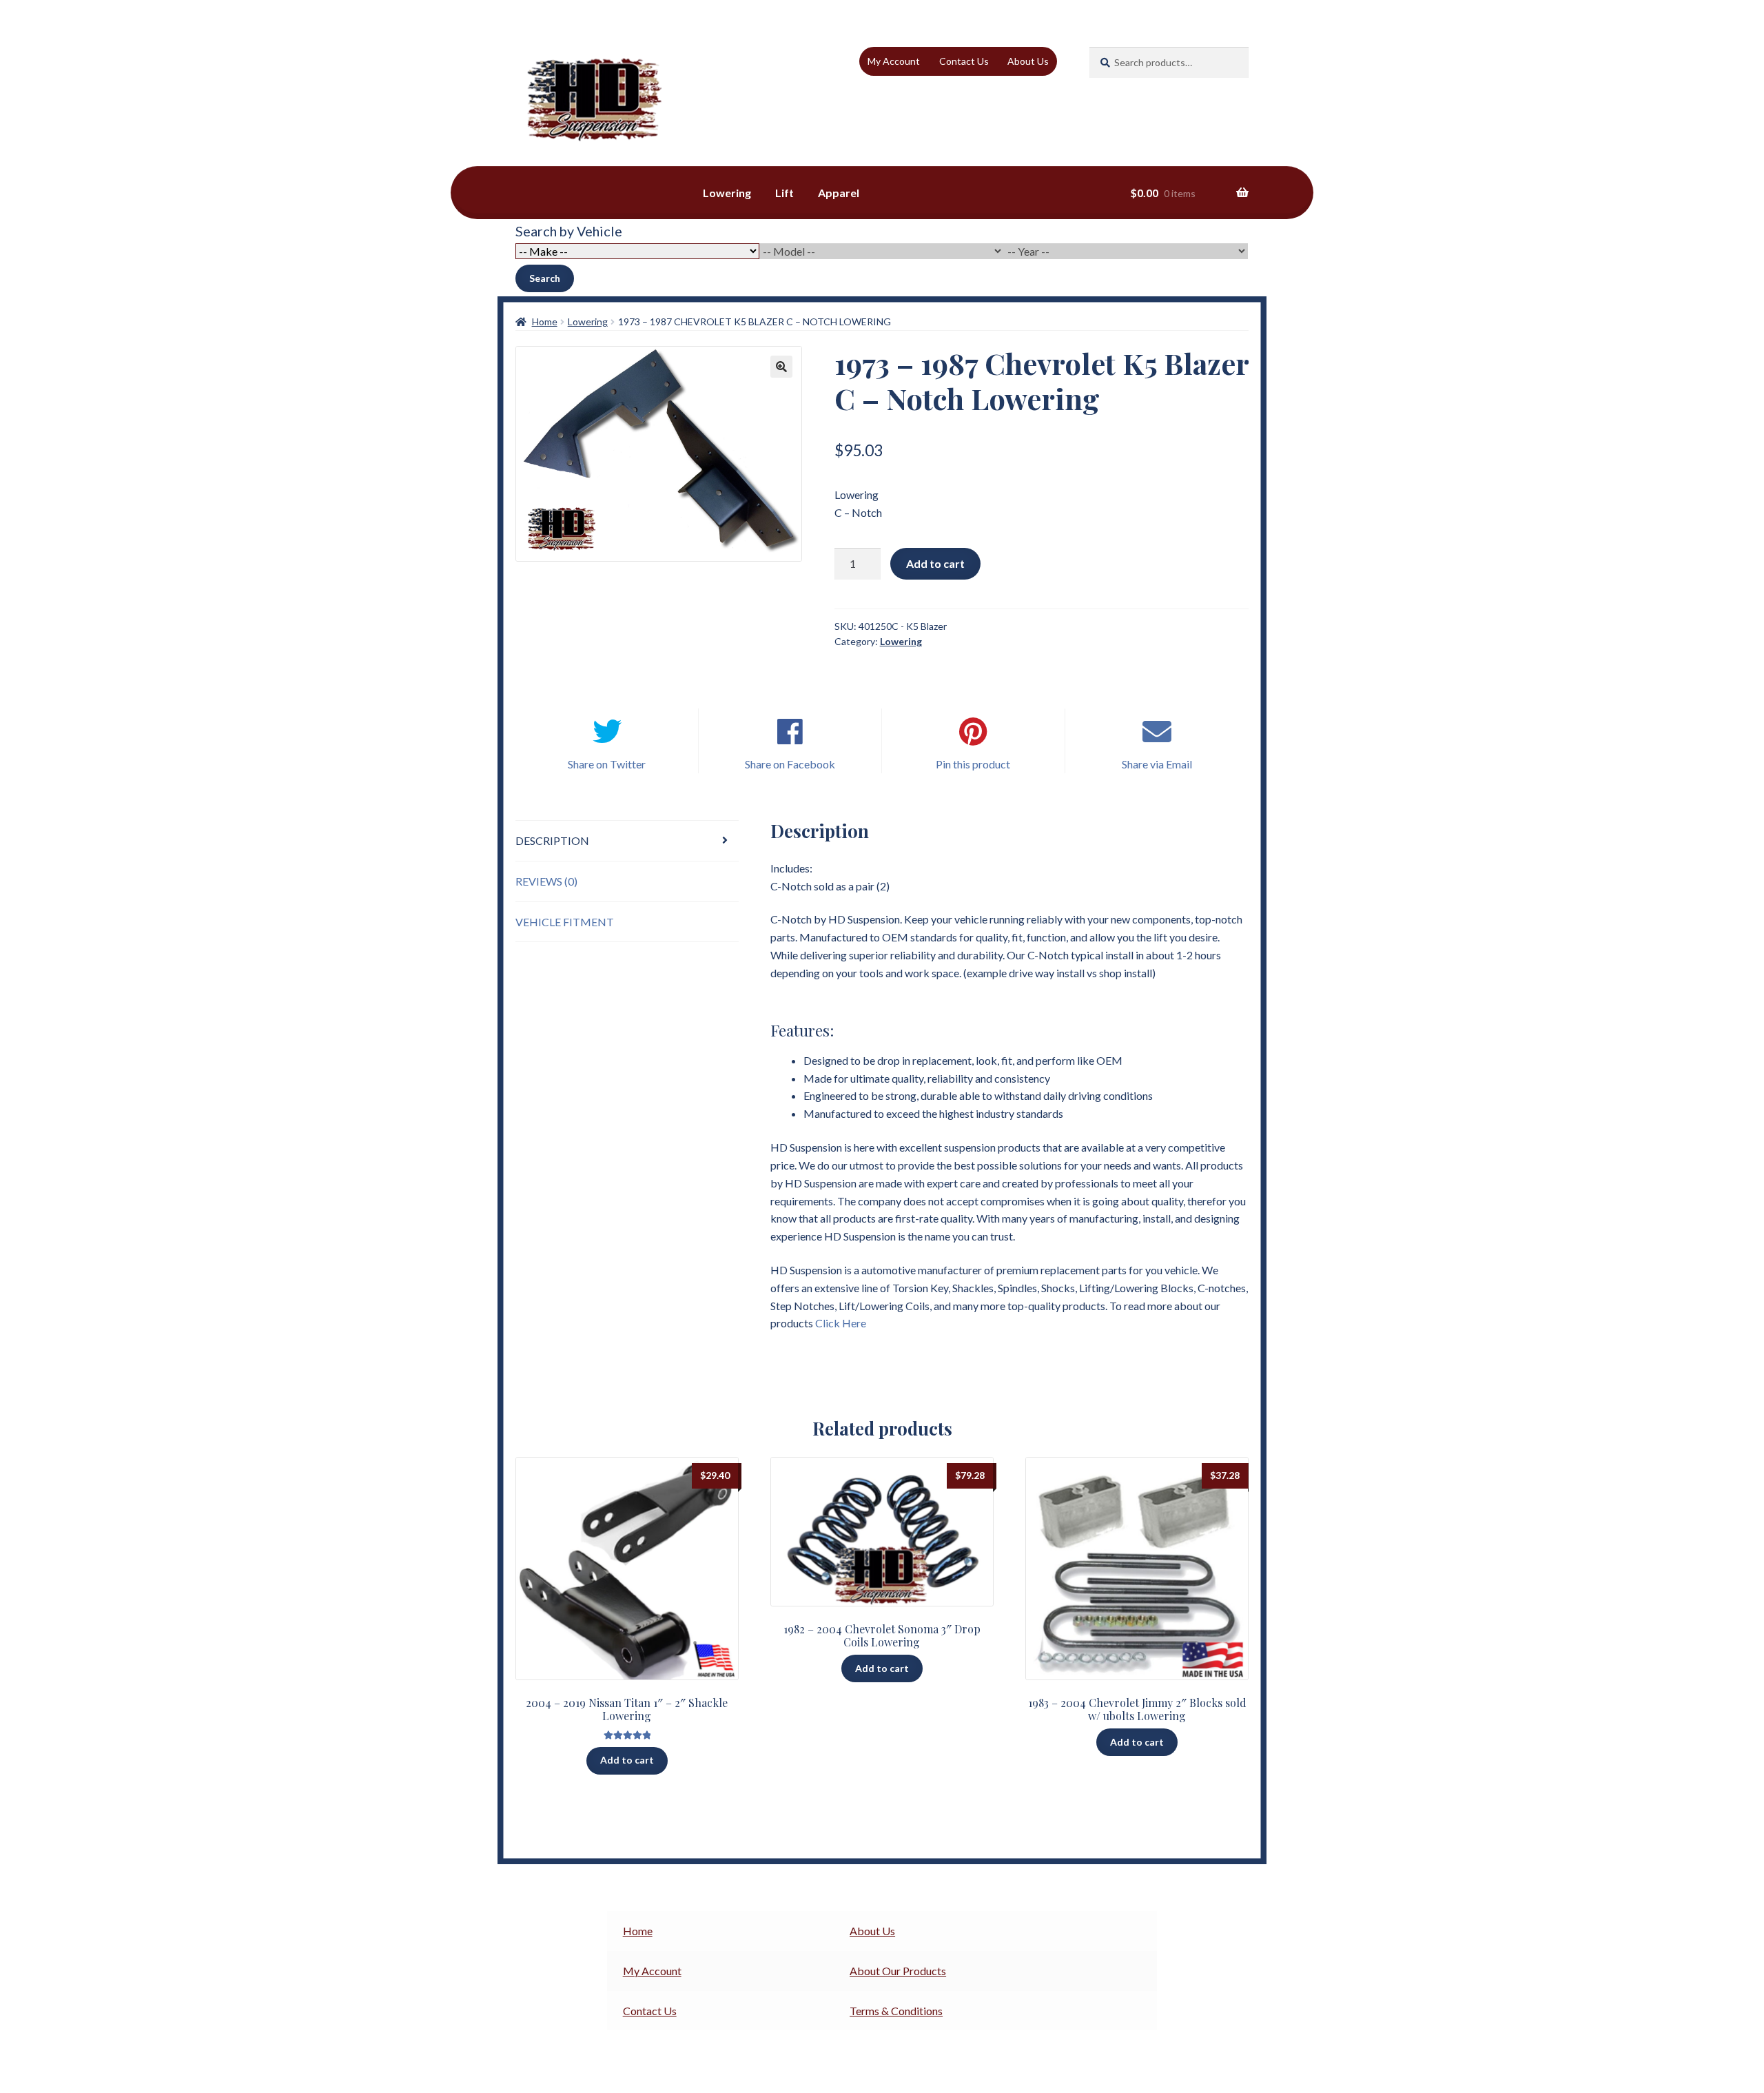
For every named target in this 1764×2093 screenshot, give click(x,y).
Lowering (727, 193)
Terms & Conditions (896, 2011)
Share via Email (1157, 764)
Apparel (839, 193)
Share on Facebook (790, 764)
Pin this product (973, 764)
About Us (1028, 61)
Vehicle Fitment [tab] (565, 922)
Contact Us (964, 61)
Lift (784, 193)
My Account (894, 61)
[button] (781, 367)
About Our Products (898, 1971)
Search (545, 278)
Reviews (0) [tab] (546, 881)
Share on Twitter (607, 764)
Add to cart (935, 563)
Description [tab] (552, 840)
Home (545, 321)
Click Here (841, 1323)
